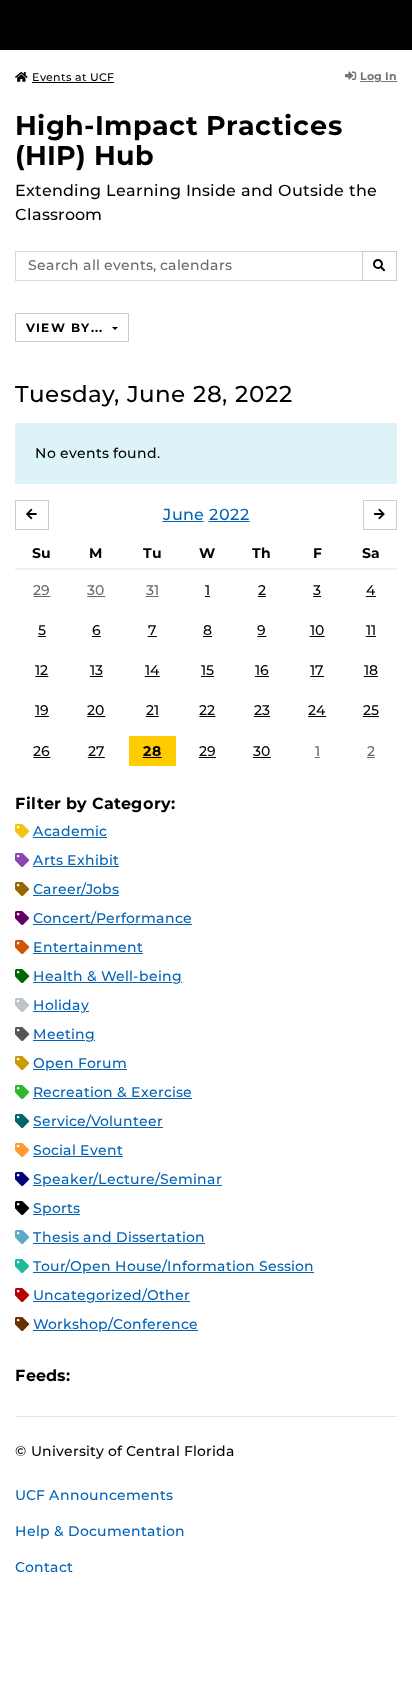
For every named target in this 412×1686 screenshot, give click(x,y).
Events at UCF (73, 77)
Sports (56, 1208)
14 (152, 670)
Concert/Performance (112, 918)
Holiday (61, 1005)
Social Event (78, 1150)
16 (262, 670)
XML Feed (198, 1375)
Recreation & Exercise (112, 1092)
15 (207, 670)
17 (317, 670)
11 (371, 630)
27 (96, 751)
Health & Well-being (107, 976)
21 (152, 710)
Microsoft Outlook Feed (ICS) (130, 1375)
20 (96, 710)
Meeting (64, 1034)
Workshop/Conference (115, 1324)
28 (152, 751)
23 (262, 710)
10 (317, 630)
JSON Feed (232, 1375)
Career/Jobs (76, 889)
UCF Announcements (94, 1495)
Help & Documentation (100, 1531)
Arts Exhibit (76, 860)
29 (41, 590)
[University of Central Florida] (152, 24)
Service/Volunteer (98, 1121)
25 (371, 710)
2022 (229, 514)
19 (42, 710)
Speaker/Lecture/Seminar (127, 1179)
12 (41, 670)
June (183, 514)
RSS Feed (164, 1375)
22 (207, 710)
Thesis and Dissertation (119, 1237)
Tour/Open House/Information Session (173, 1266)
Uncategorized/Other (111, 1295)
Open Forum (80, 1063)
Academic (70, 831)
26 (41, 751)
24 (317, 710)
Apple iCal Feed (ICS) (96, 1375)
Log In (378, 76)
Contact (44, 1567)
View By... (67, 327)
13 (96, 670)
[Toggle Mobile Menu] (392, 23)
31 (152, 590)
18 (371, 670)
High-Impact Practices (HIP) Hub (179, 140)
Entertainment (88, 947)
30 (96, 590)
